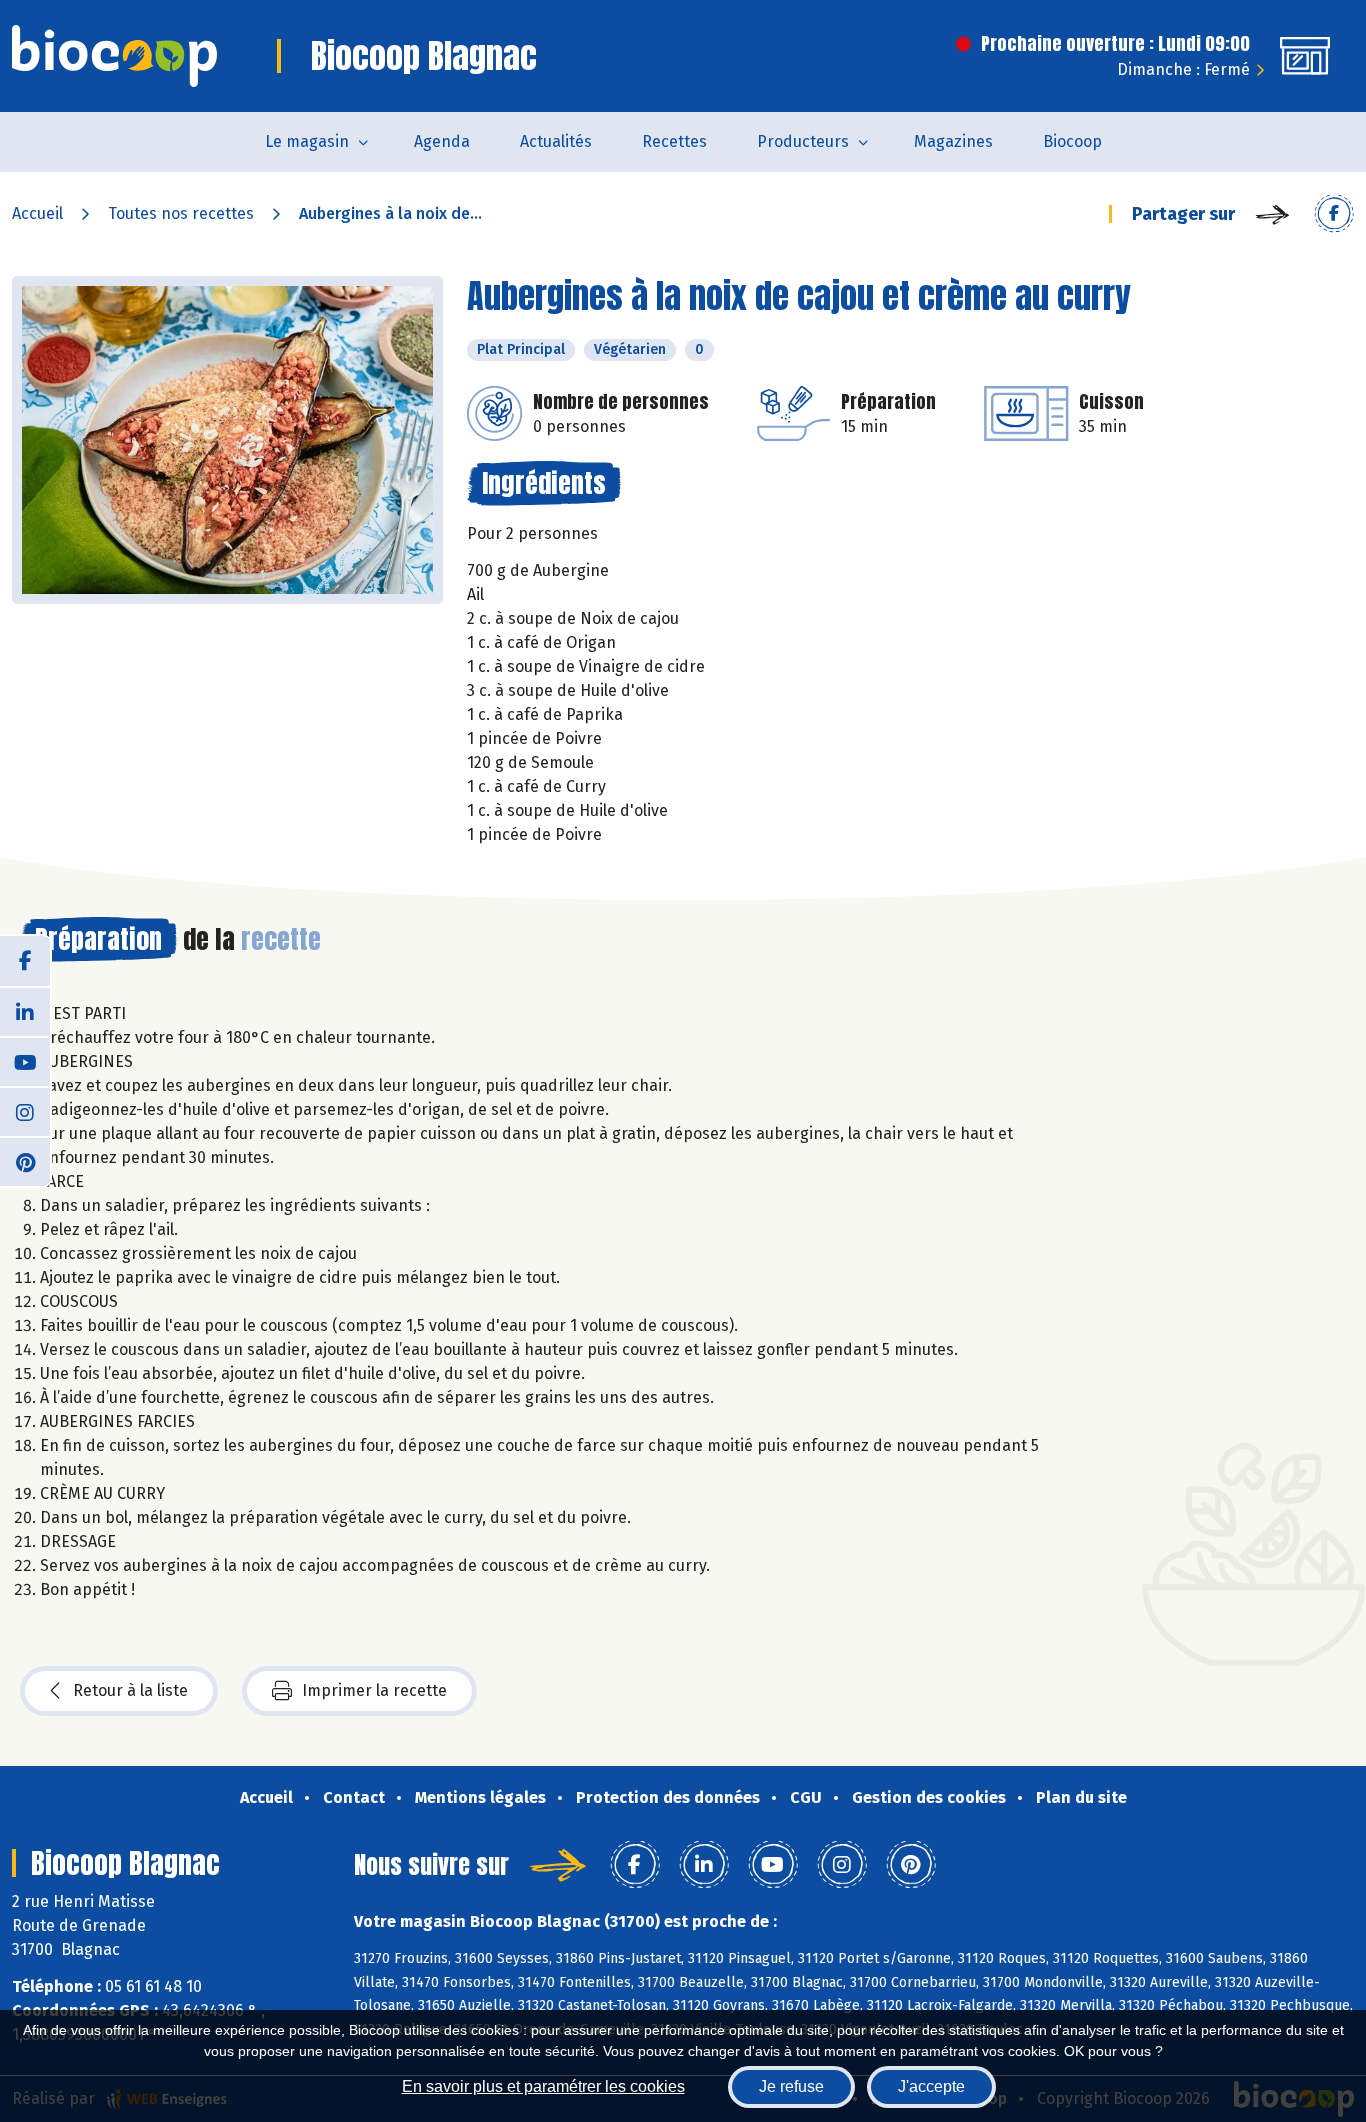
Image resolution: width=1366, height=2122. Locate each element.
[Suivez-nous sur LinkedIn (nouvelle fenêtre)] (25, 1011)
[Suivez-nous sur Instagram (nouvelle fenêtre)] (25, 1111)
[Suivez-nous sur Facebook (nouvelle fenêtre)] (25, 961)
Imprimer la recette (374, 1690)
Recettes (674, 141)
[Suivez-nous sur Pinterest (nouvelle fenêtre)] (25, 1161)
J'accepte (931, 2086)
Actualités (556, 141)
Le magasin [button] (307, 141)
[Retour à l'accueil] (114, 56)
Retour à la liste (130, 1690)
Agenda (442, 141)
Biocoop (1072, 141)
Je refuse (791, 2086)
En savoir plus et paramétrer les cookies (543, 2086)
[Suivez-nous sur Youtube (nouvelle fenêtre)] (25, 1061)
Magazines (953, 141)
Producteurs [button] (803, 141)
